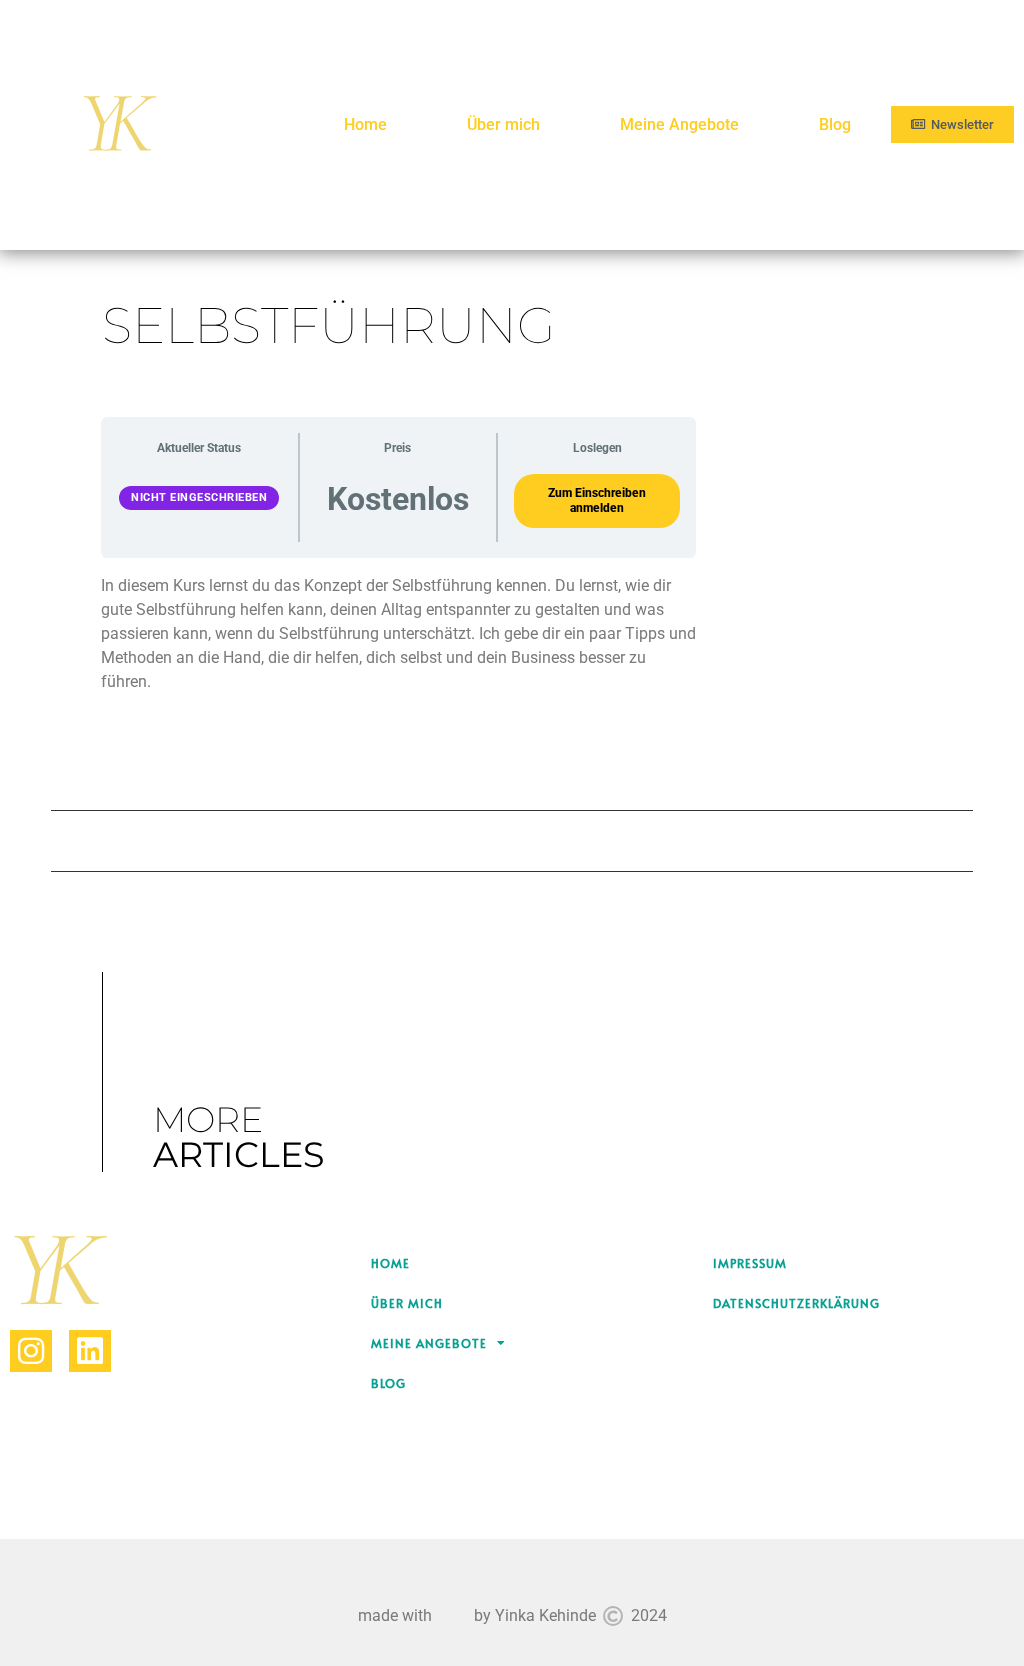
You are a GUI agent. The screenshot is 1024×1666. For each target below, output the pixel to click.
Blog (835, 124)
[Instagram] (31, 1351)
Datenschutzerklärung (796, 1303)
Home (365, 124)
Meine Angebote (679, 124)
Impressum (750, 1263)
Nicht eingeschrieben (199, 497)
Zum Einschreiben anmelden (597, 500)
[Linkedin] (90, 1351)
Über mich (503, 124)
